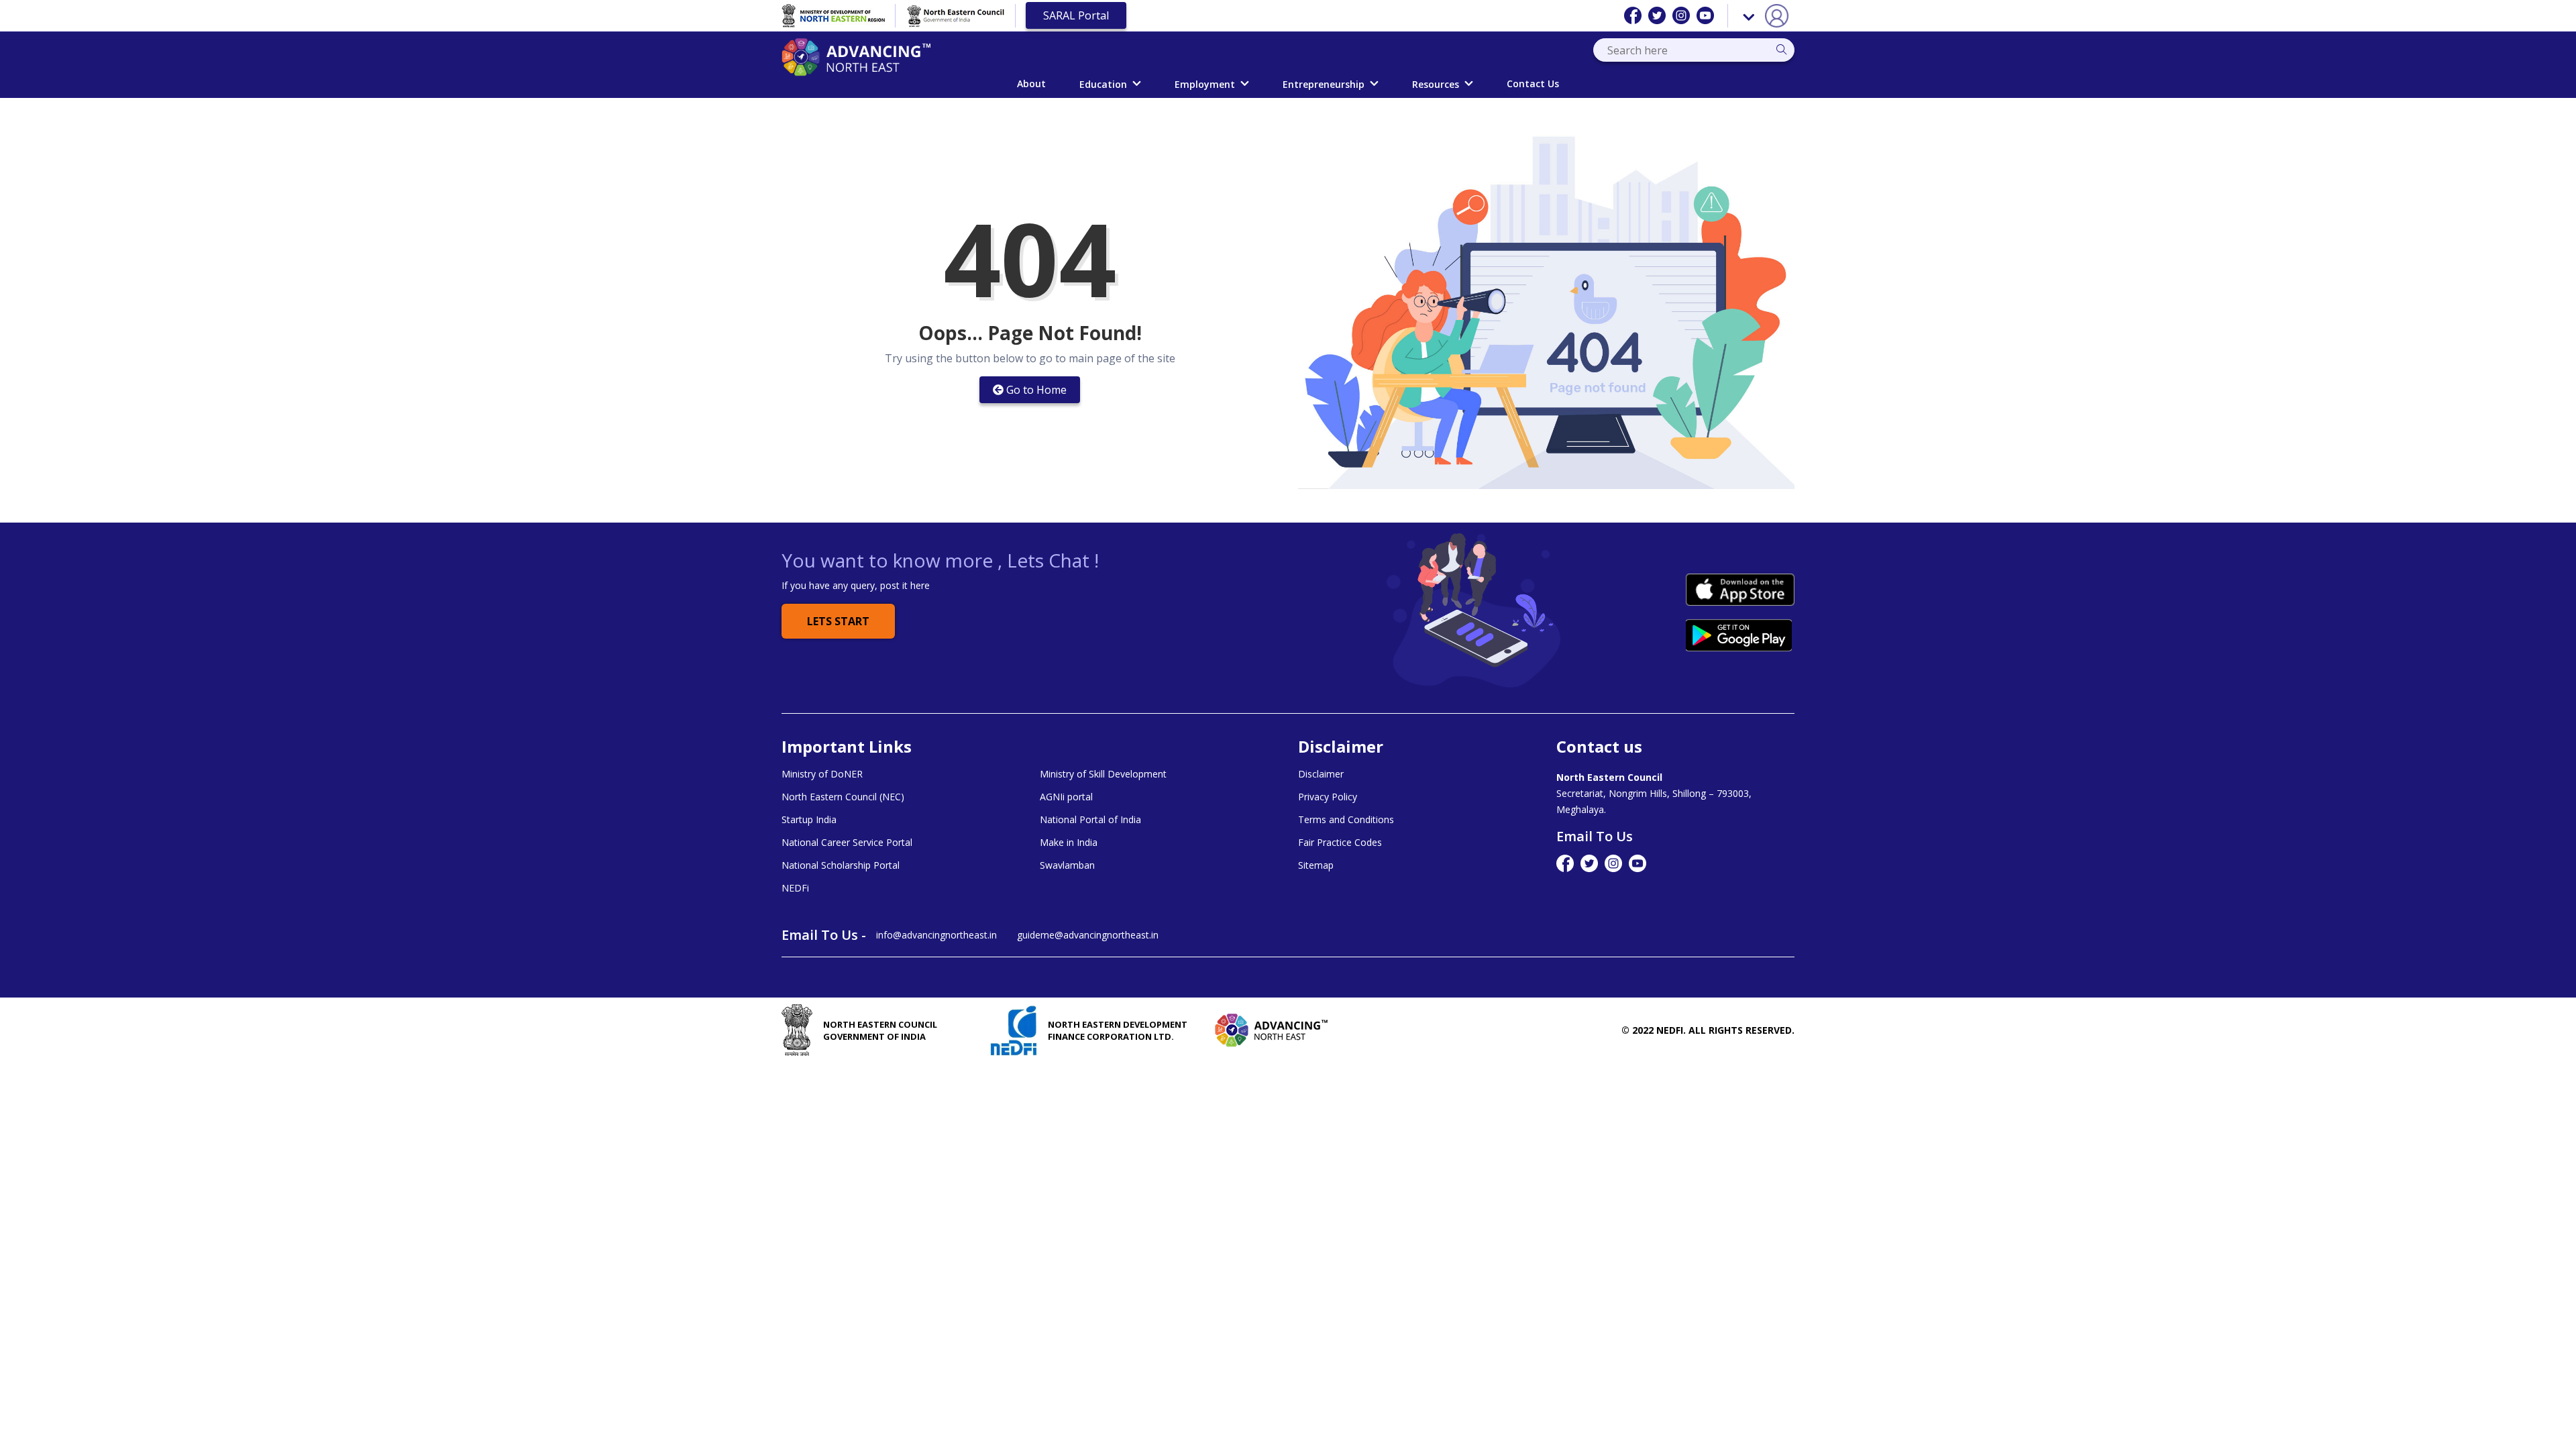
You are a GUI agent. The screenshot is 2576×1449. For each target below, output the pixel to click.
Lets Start (838, 621)
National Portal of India (1090, 820)
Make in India (1069, 843)
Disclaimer (1321, 774)
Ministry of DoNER (822, 774)
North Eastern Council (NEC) (843, 797)
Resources (1436, 84)
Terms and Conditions (1346, 820)
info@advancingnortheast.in (936, 935)
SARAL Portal (1076, 15)
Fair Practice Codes (1340, 843)
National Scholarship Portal (841, 865)
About (1031, 84)
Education (1103, 84)
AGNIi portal (1066, 797)
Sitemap (1316, 865)
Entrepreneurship (1324, 84)
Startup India (809, 820)
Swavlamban (1067, 865)
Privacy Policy (1328, 797)
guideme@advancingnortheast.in (1088, 935)
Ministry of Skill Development (1103, 774)
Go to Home (1036, 390)
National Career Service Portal (847, 843)
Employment (1205, 84)
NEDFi (795, 888)
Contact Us (1533, 84)
